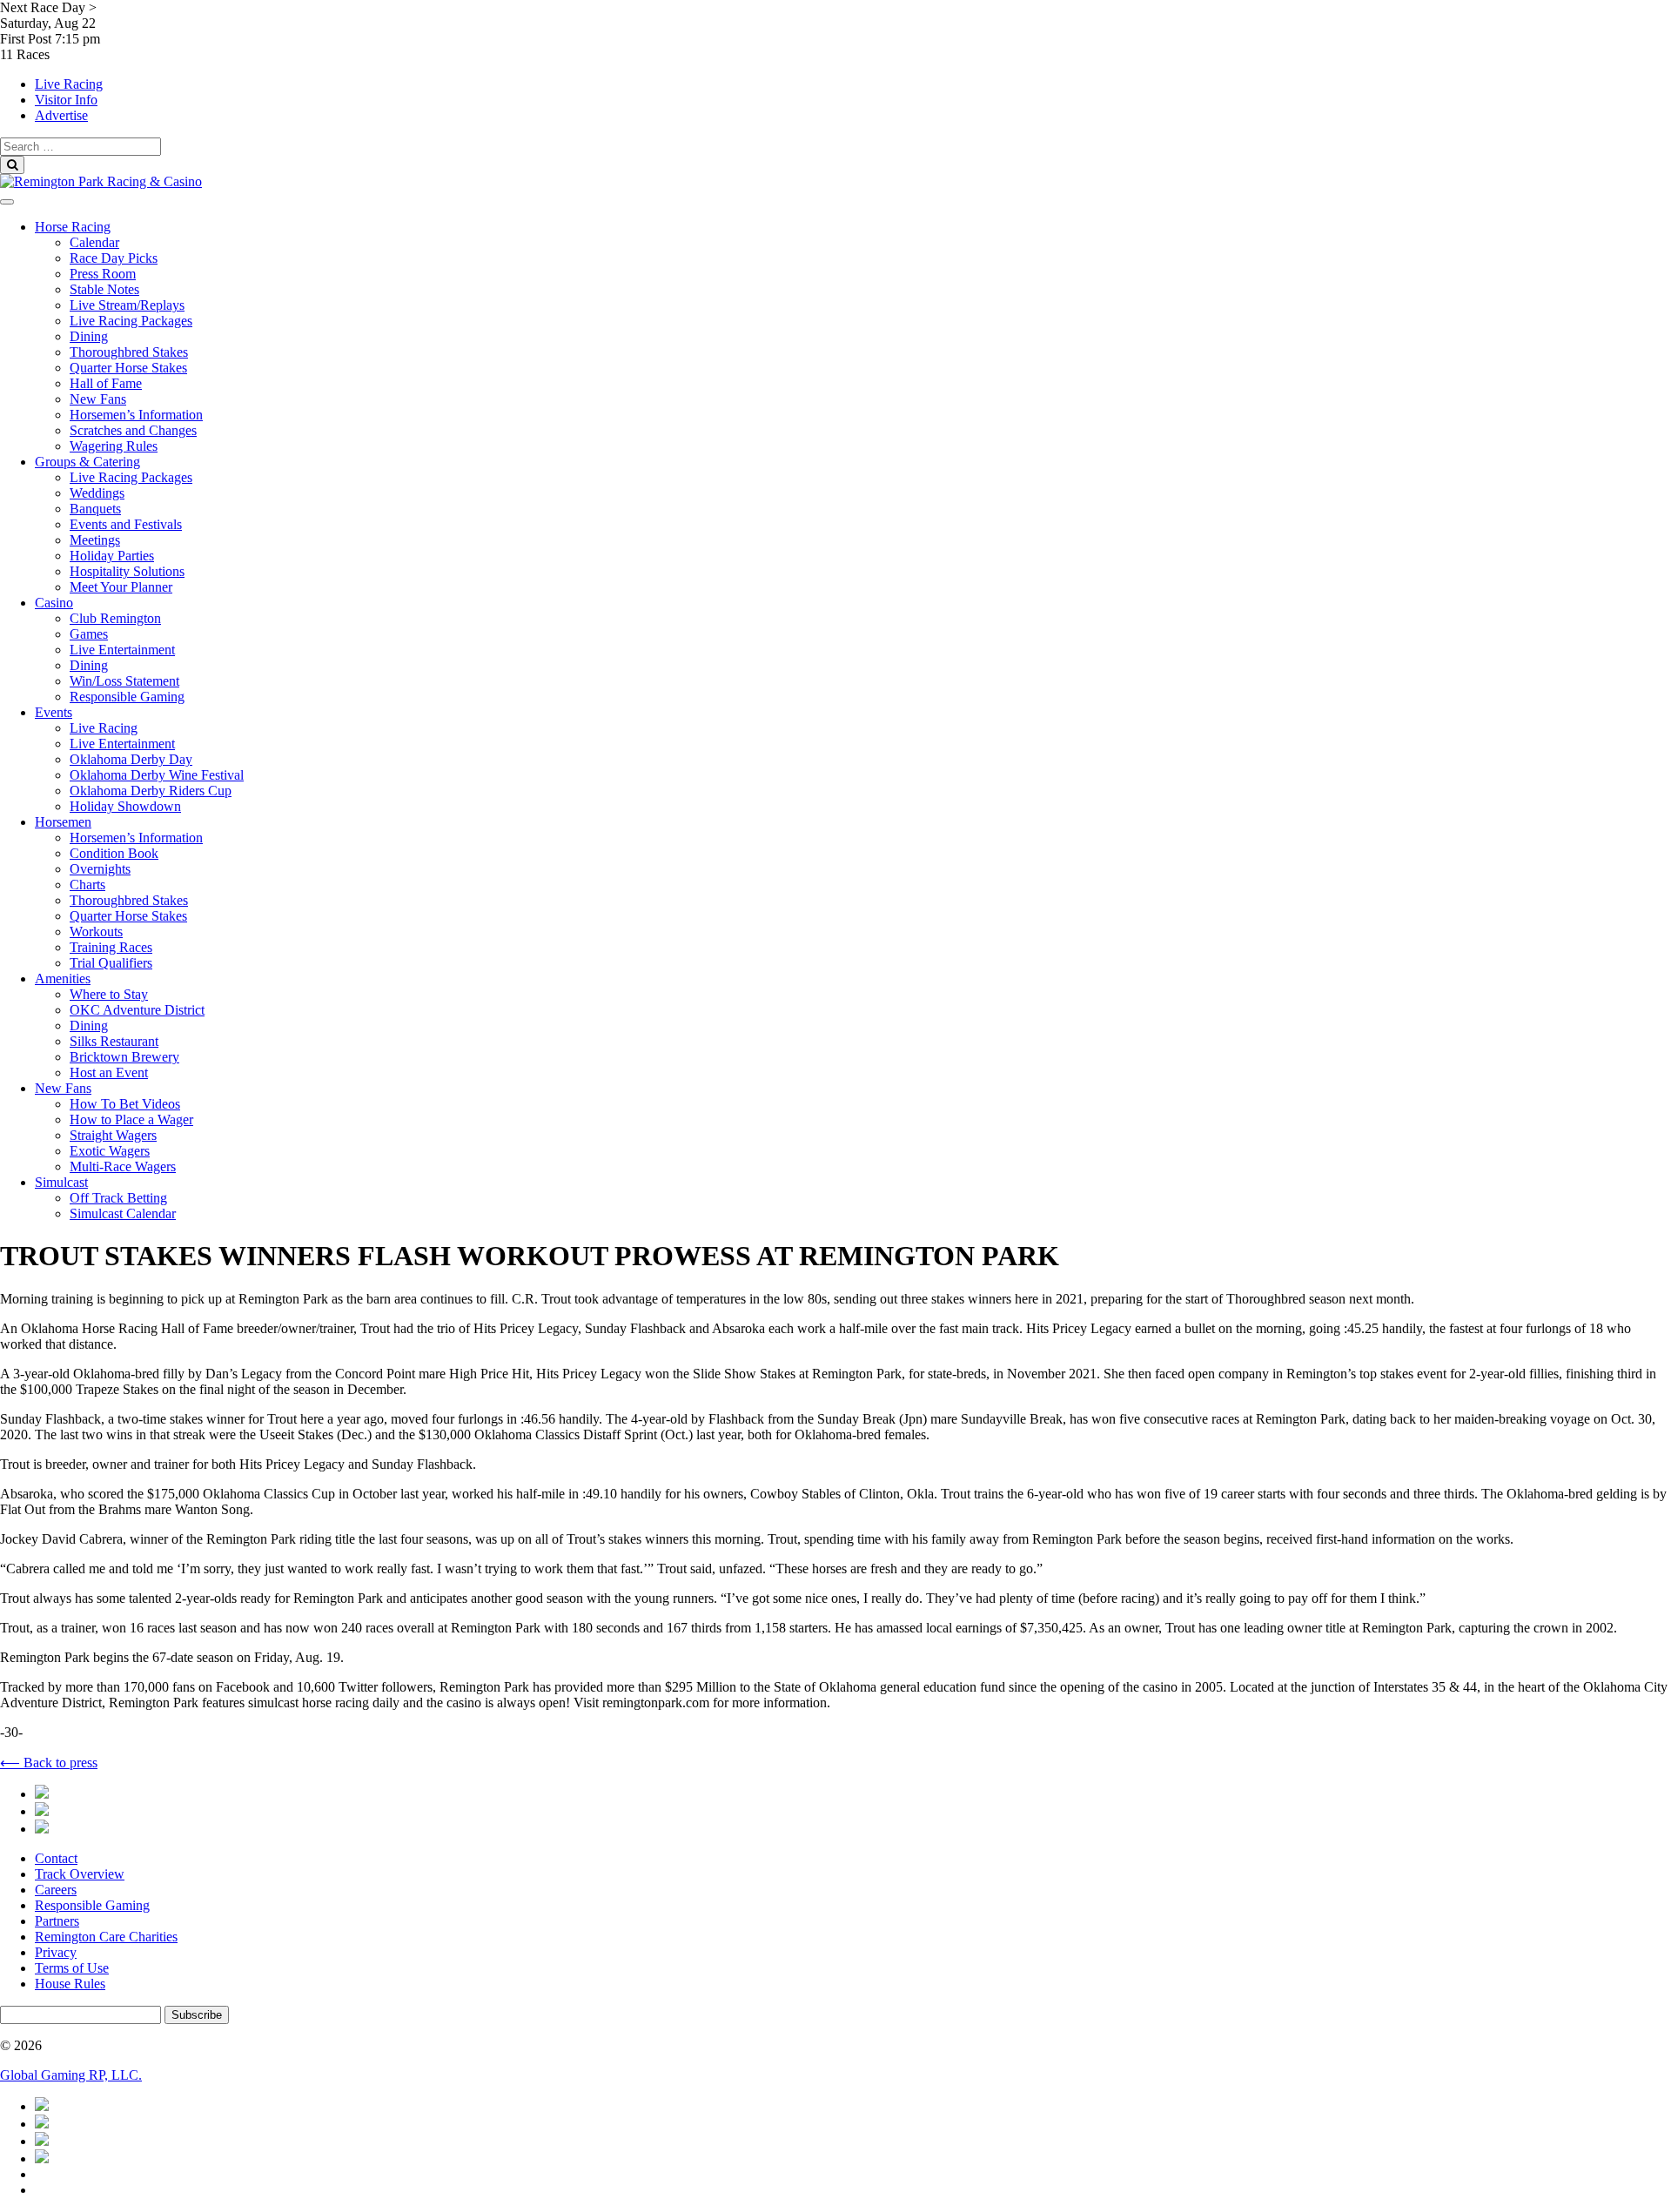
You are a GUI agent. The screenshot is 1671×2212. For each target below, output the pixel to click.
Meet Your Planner (121, 587)
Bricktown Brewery (124, 1057)
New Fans (98, 399)
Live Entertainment (122, 650)
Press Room (103, 274)
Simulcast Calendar (123, 1213)
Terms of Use (72, 1968)
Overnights (100, 869)
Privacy (56, 1952)
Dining (89, 336)
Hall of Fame (106, 383)
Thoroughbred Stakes (129, 352)
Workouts (96, 932)
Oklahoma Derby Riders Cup (151, 791)
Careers (56, 1890)
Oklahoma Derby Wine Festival (157, 775)
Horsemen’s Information (136, 415)
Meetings (95, 540)
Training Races (111, 947)
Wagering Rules (114, 446)
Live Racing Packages (131, 321)
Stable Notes (104, 289)
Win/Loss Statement (124, 681)
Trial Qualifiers (111, 963)
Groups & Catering (87, 462)
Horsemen (63, 822)
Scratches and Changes (133, 430)
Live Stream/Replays (127, 305)
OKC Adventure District (137, 1010)
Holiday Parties (112, 556)
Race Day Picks (114, 258)
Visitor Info (66, 100)
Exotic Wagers (110, 1151)
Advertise (61, 115)
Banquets (95, 509)
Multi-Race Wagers (123, 1166)
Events (54, 712)
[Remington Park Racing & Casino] (101, 181)
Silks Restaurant (114, 1041)
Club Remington (115, 618)
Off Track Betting (118, 1198)
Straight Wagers (113, 1135)
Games (89, 634)
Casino (54, 603)
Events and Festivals (126, 524)
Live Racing (69, 84)
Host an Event (109, 1072)
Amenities (63, 979)
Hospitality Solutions (127, 571)
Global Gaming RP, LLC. (71, 2075)
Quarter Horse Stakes (128, 368)
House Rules (70, 1984)
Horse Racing (73, 227)
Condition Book (114, 853)
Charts (87, 885)
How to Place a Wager (131, 1119)
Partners (57, 1921)
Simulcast (61, 1182)
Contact (56, 1858)
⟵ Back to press (49, 1763)
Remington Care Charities (106, 1937)
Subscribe (197, 2015)
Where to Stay (109, 994)
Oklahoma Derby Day (131, 759)
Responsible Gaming (127, 697)
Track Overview (80, 1874)
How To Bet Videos (125, 1104)
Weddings (97, 493)
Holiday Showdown (125, 806)
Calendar (94, 242)
